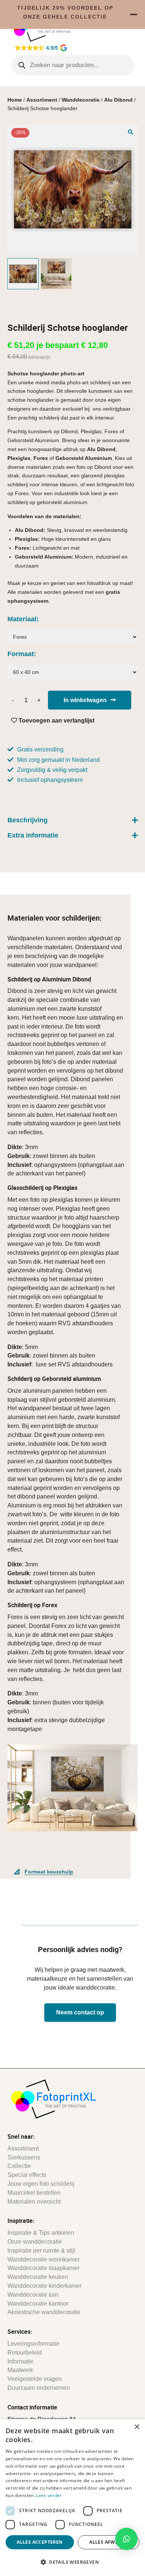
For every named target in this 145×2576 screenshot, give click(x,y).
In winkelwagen (85, 700)
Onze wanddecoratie (35, 2242)
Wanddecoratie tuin (33, 2295)
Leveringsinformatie (33, 2344)
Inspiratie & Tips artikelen (41, 2233)
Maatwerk (20, 2370)
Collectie (19, 2166)
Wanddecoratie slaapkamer (43, 2268)
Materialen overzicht (34, 2202)
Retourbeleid (25, 2353)
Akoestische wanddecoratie (44, 2312)
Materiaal (22, 619)
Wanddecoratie (81, 100)
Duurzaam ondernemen (39, 2388)
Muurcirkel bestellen (34, 2193)
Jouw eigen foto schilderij (41, 2184)
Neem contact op (80, 2012)
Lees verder (49, 2495)
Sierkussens (24, 2157)
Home (15, 100)
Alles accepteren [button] (40, 2542)
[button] (130, 132)
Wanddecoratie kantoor (38, 2304)
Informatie (20, 2361)
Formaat (21, 654)
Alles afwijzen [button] (109, 2542)
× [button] (137, 2427)
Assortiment (42, 100)
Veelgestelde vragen (35, 2379)
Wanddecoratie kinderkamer (44, 2286)
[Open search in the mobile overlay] (73, 65)
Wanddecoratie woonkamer (43, 2259)
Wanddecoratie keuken (38, 2277)
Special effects (27, 2175)
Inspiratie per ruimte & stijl (41, 2251)
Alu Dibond (118, 100)
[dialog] (72, 2498)
